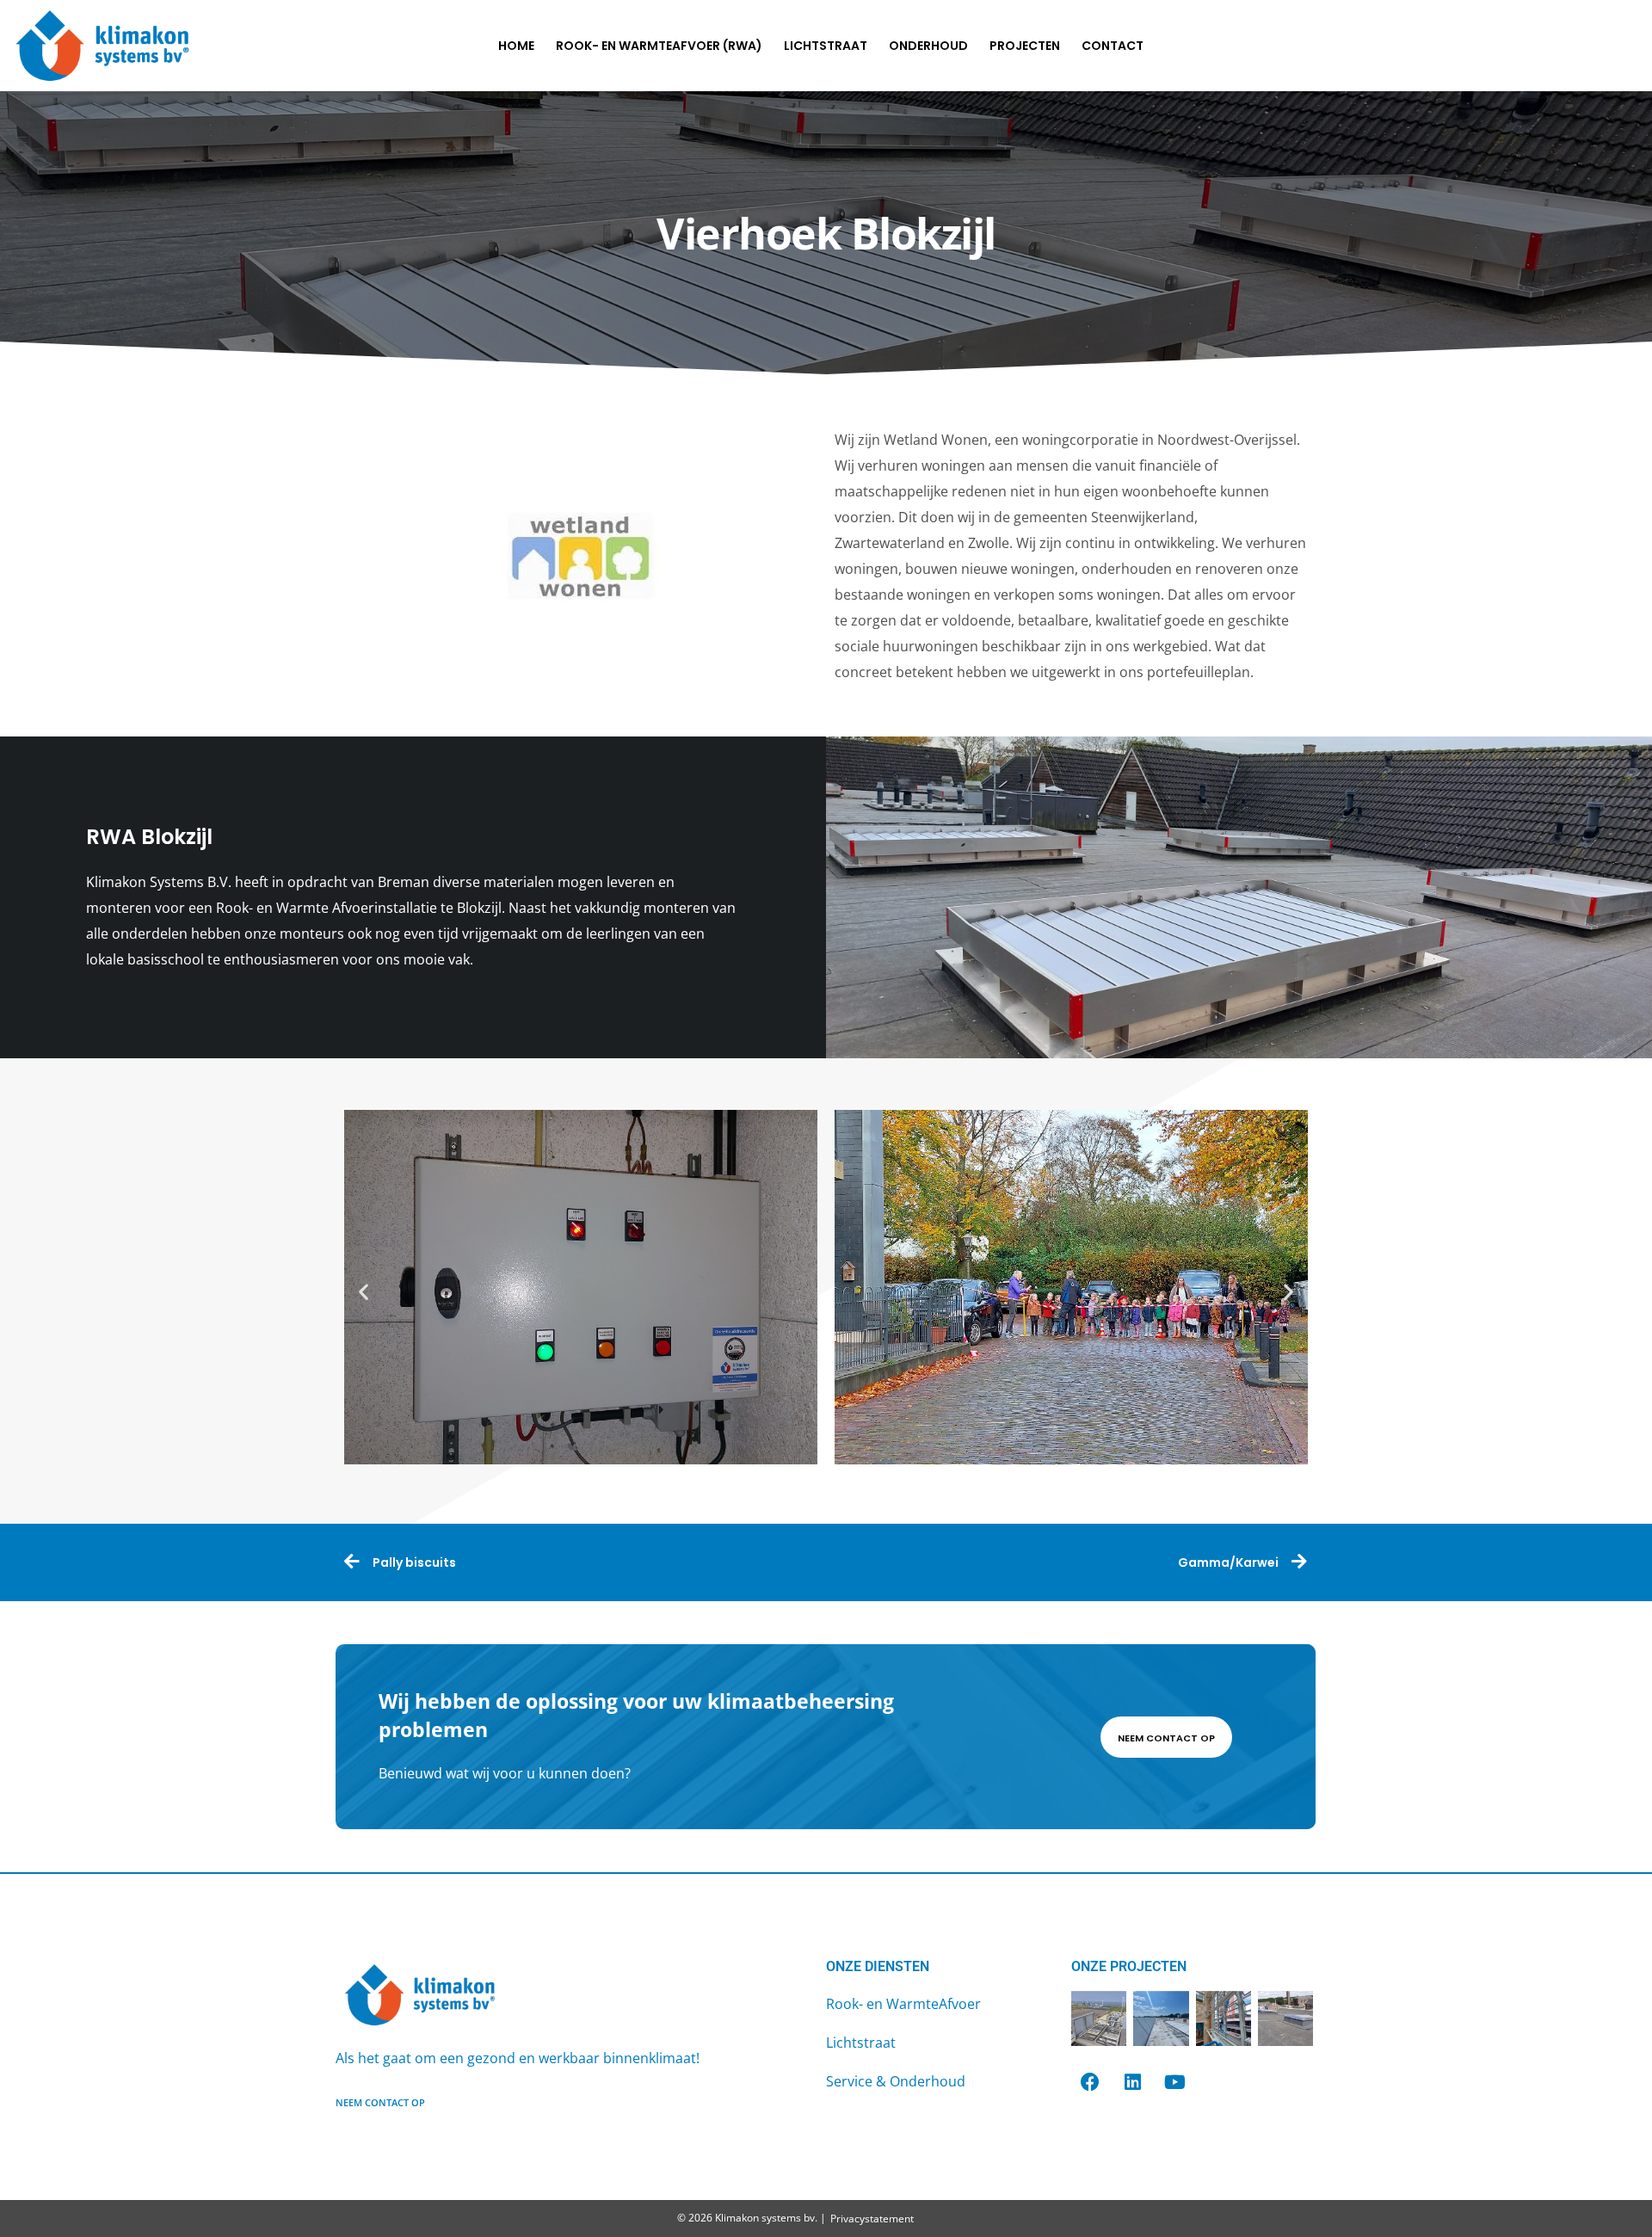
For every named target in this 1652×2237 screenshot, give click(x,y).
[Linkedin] (1132, 2082)
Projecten (1025, 46)
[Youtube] (1174, 2082)
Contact (1113, 46)
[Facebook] (1090, 2082)
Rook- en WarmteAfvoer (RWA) (659, 46)
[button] (364, 1291)
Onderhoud (928, 46)
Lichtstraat (826, 46)
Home (516, 46)
